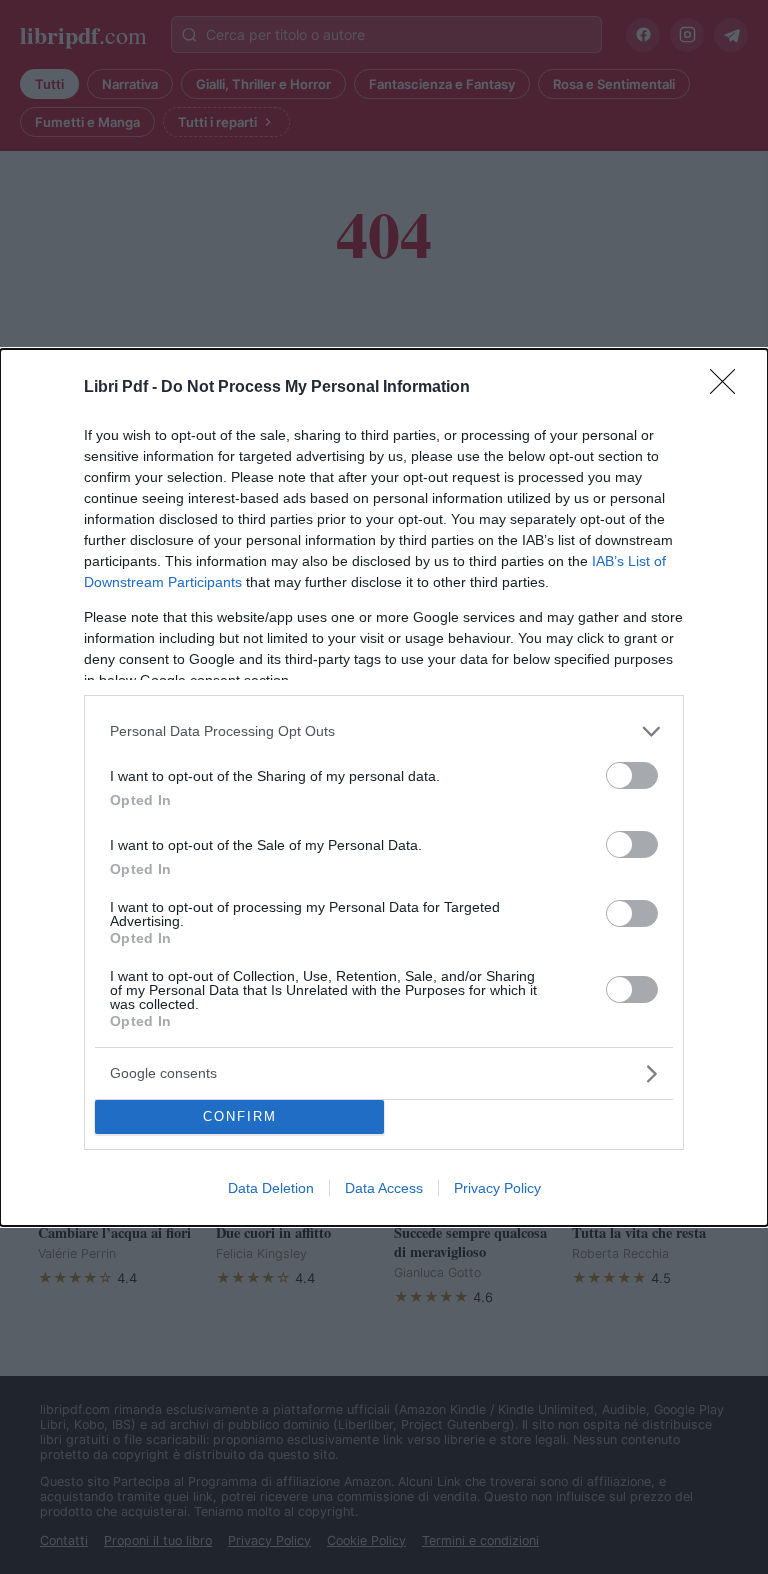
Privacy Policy (497, 1188)
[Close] (729, 388)
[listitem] (384, 731)
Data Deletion (271, 1188)
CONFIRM (240, 1116)
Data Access (384, 1188)
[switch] (632, 775)
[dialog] (384, 787)
